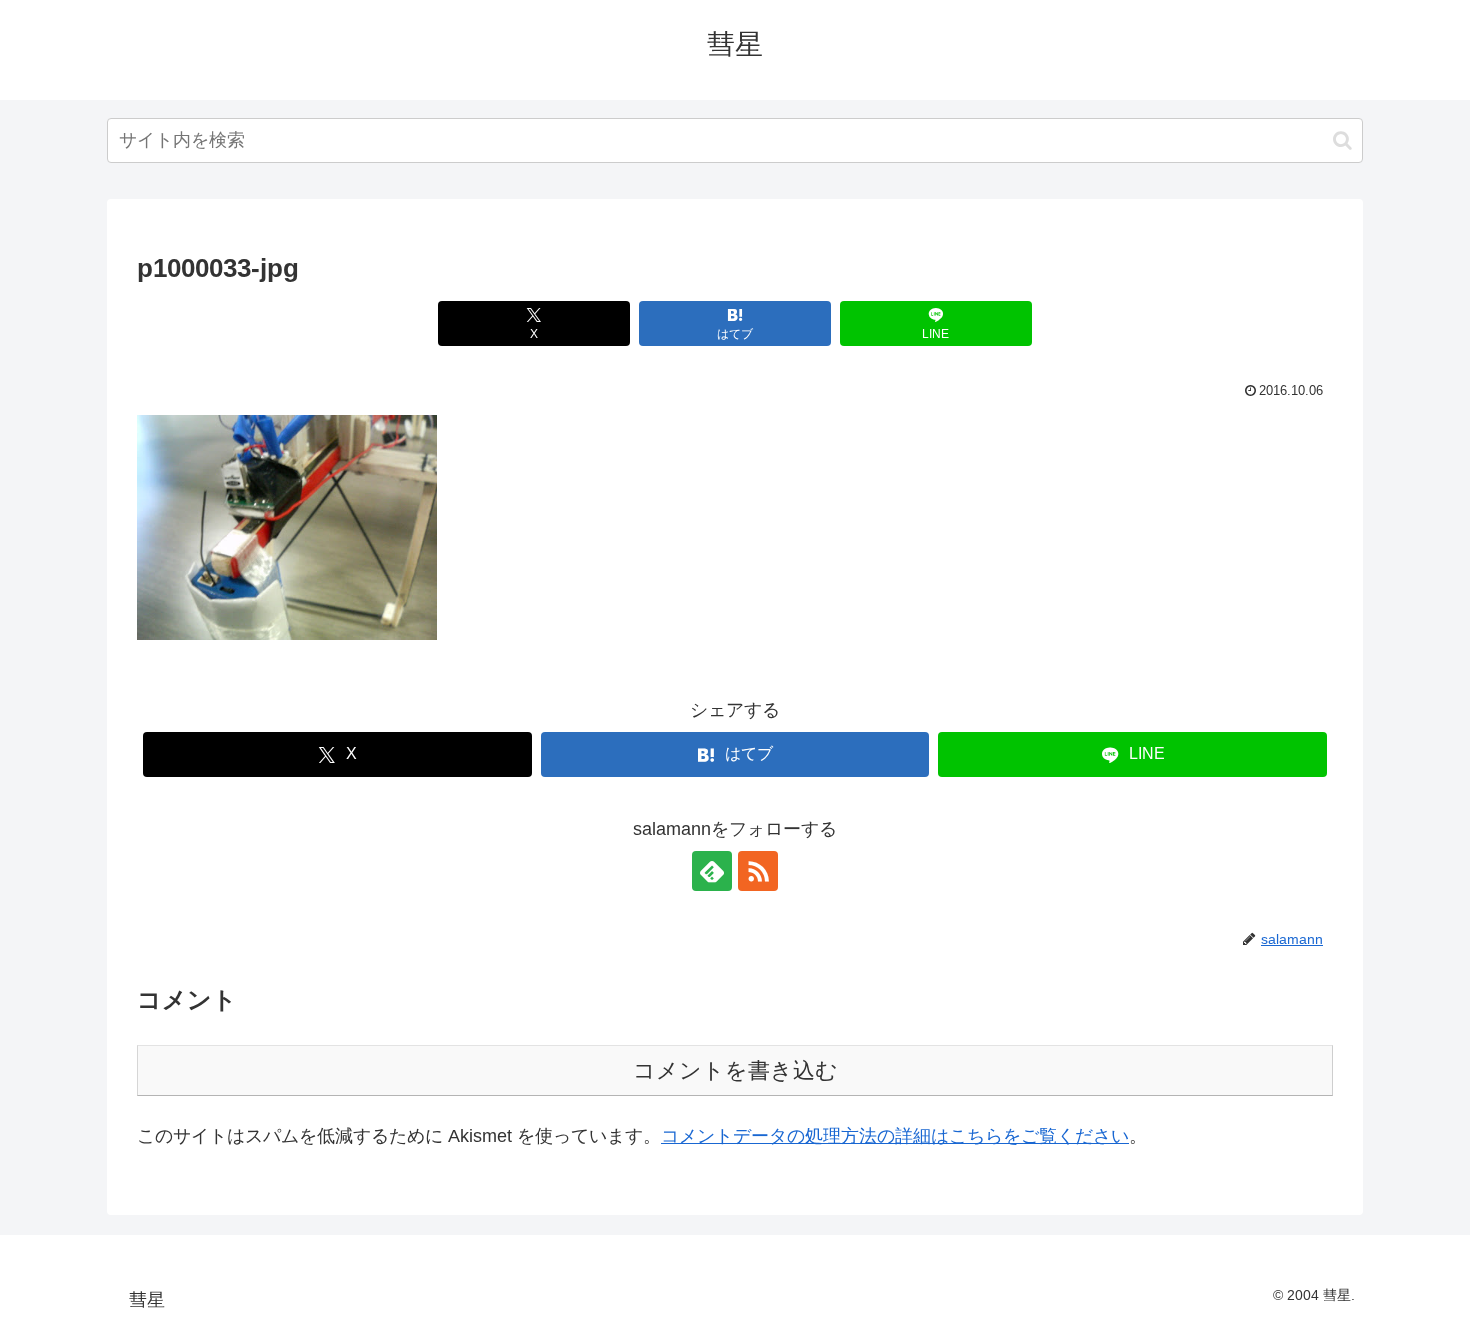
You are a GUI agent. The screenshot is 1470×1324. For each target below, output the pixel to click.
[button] (1342, 140)
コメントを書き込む (735, 1070)
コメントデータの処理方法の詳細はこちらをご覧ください (895, 1136)
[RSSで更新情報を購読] (758, 871)
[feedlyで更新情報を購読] (712, 871)
